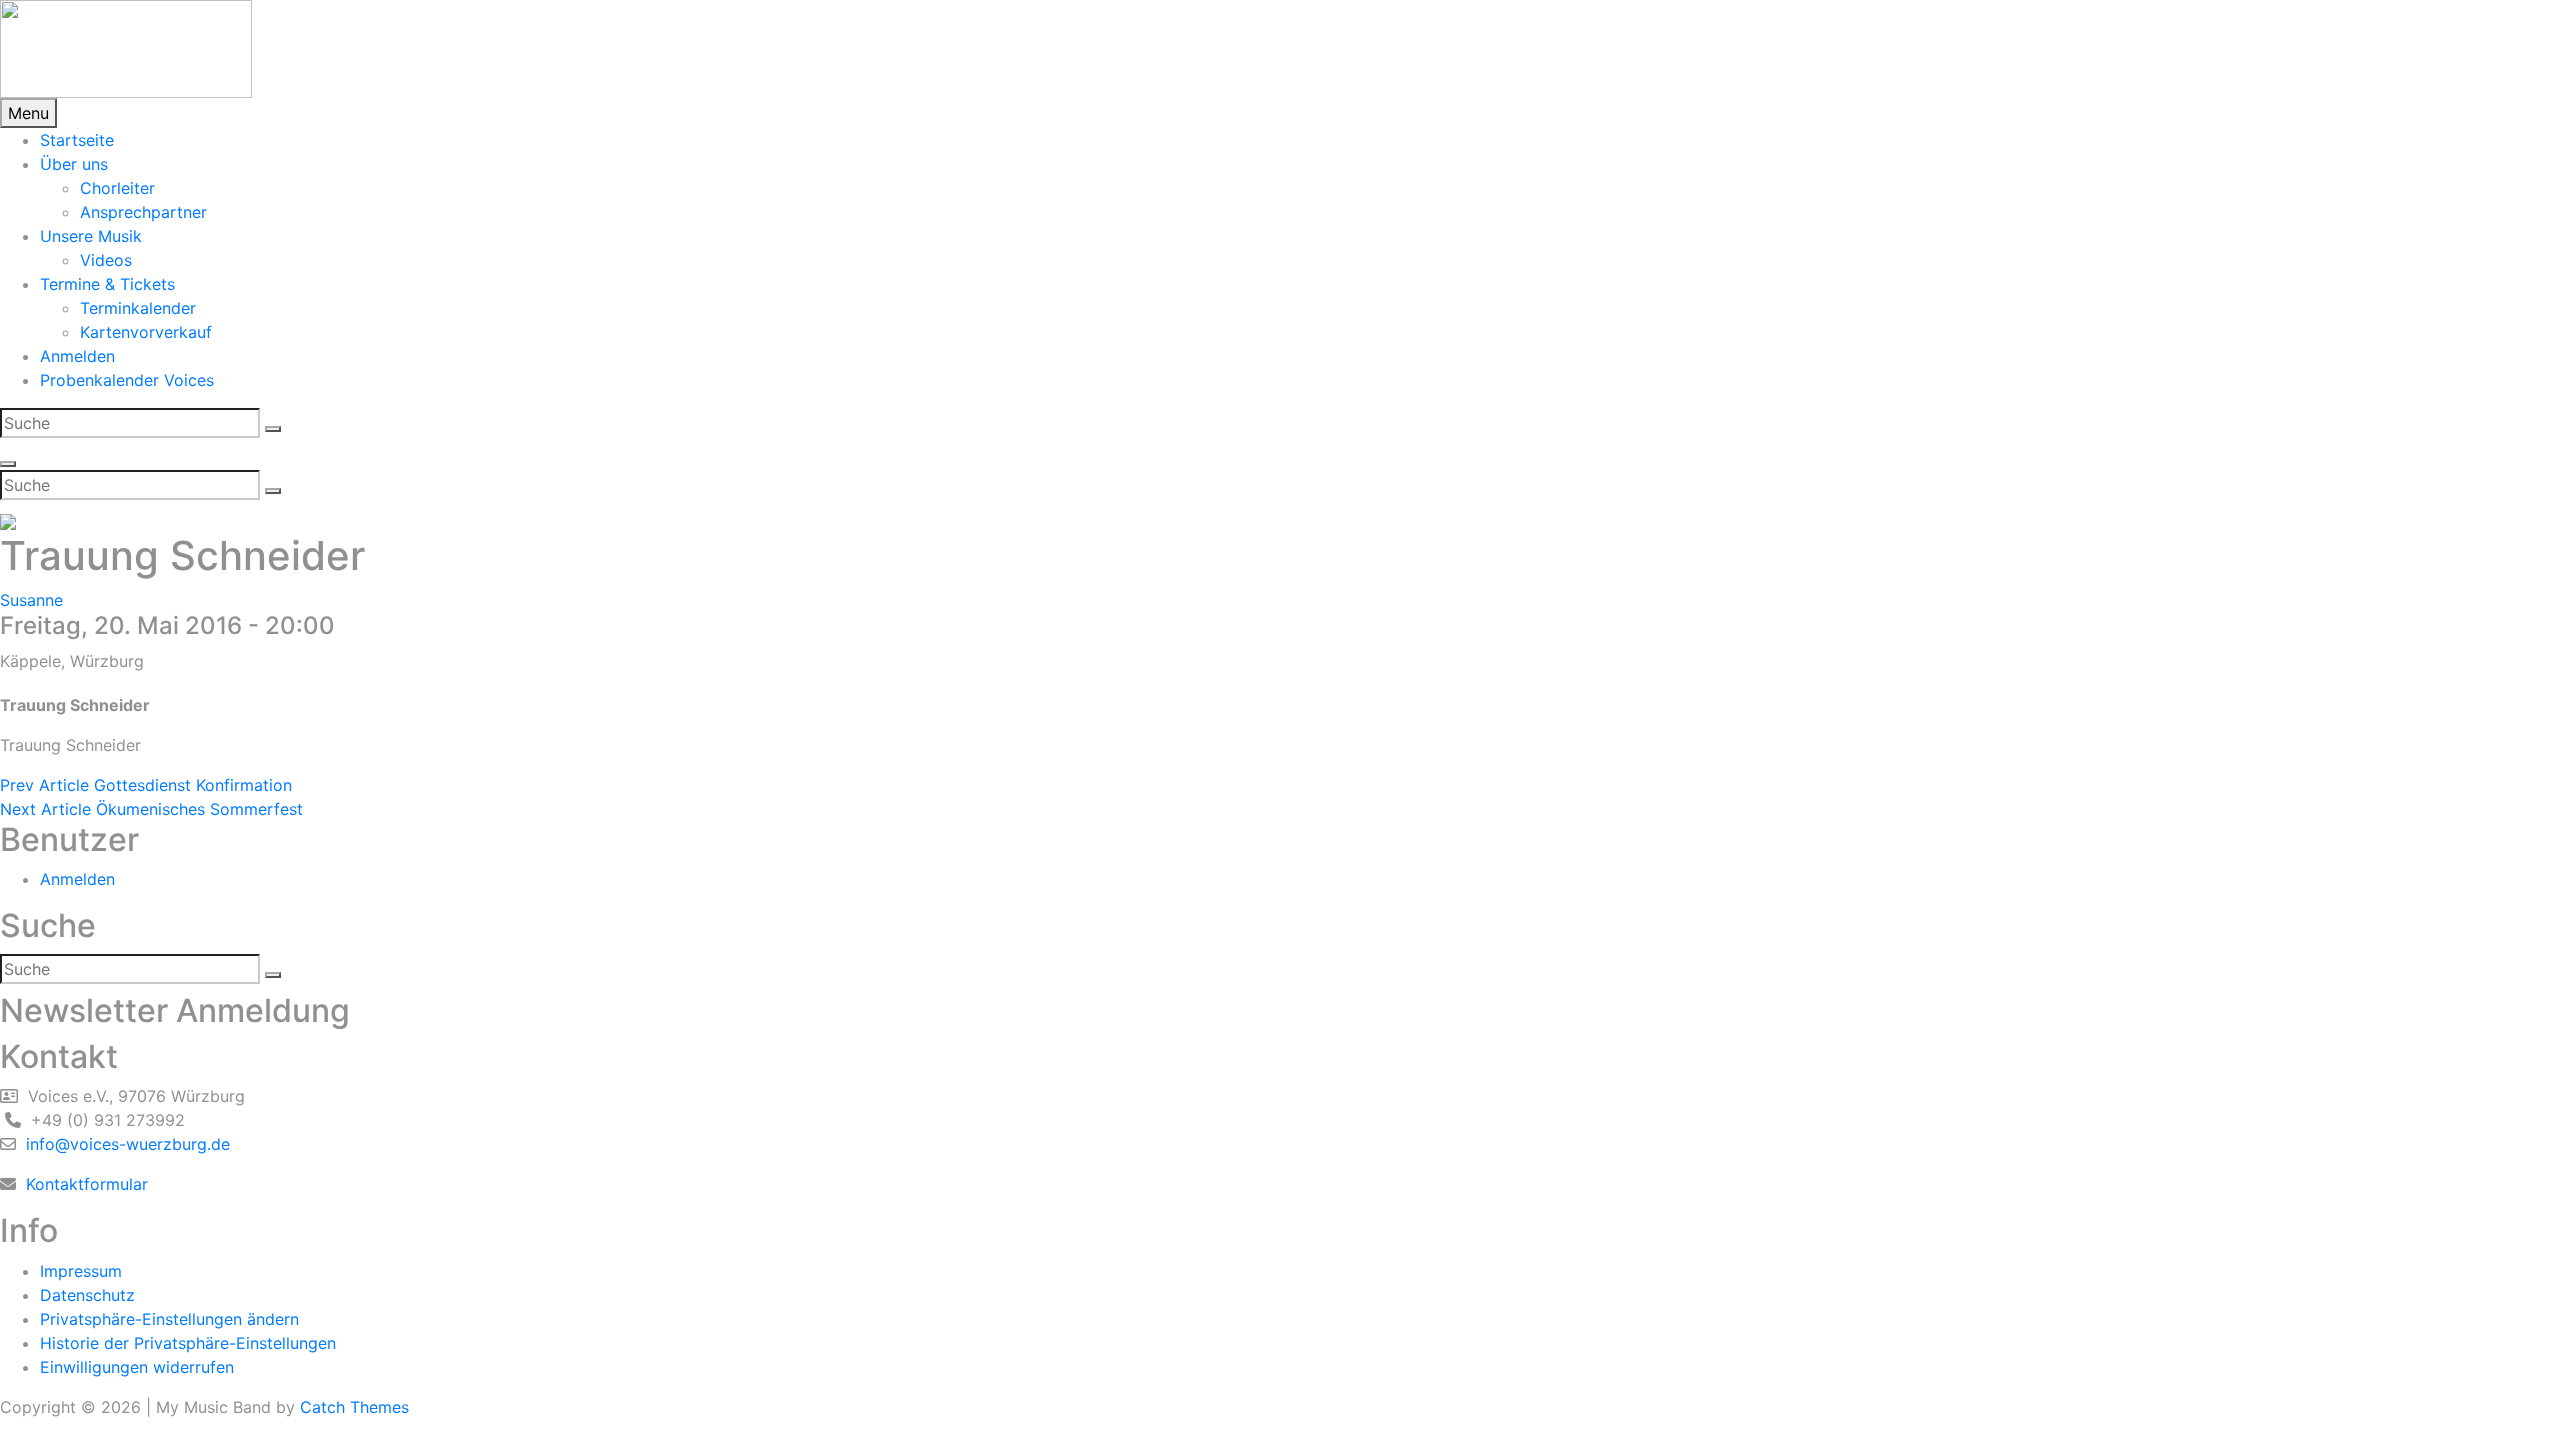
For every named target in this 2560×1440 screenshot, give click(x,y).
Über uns (74, 164)
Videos (106, 260)
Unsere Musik (91, 236)
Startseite (77, 140)
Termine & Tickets (107, 284)
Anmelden (77, 356)
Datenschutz (87, 1295)
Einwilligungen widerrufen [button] (137, 1367)
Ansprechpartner (143, 212)
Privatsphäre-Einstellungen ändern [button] (169, 1319)
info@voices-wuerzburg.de (125, 1144)
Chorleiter (117, 188)
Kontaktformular (84, 1184)
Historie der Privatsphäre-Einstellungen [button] (188, 1343)
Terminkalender (138, 308)
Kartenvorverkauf (146, 332)
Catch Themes (354, 1407)
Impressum (81, 1271)
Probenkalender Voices (127, 380)
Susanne (31, 600)
